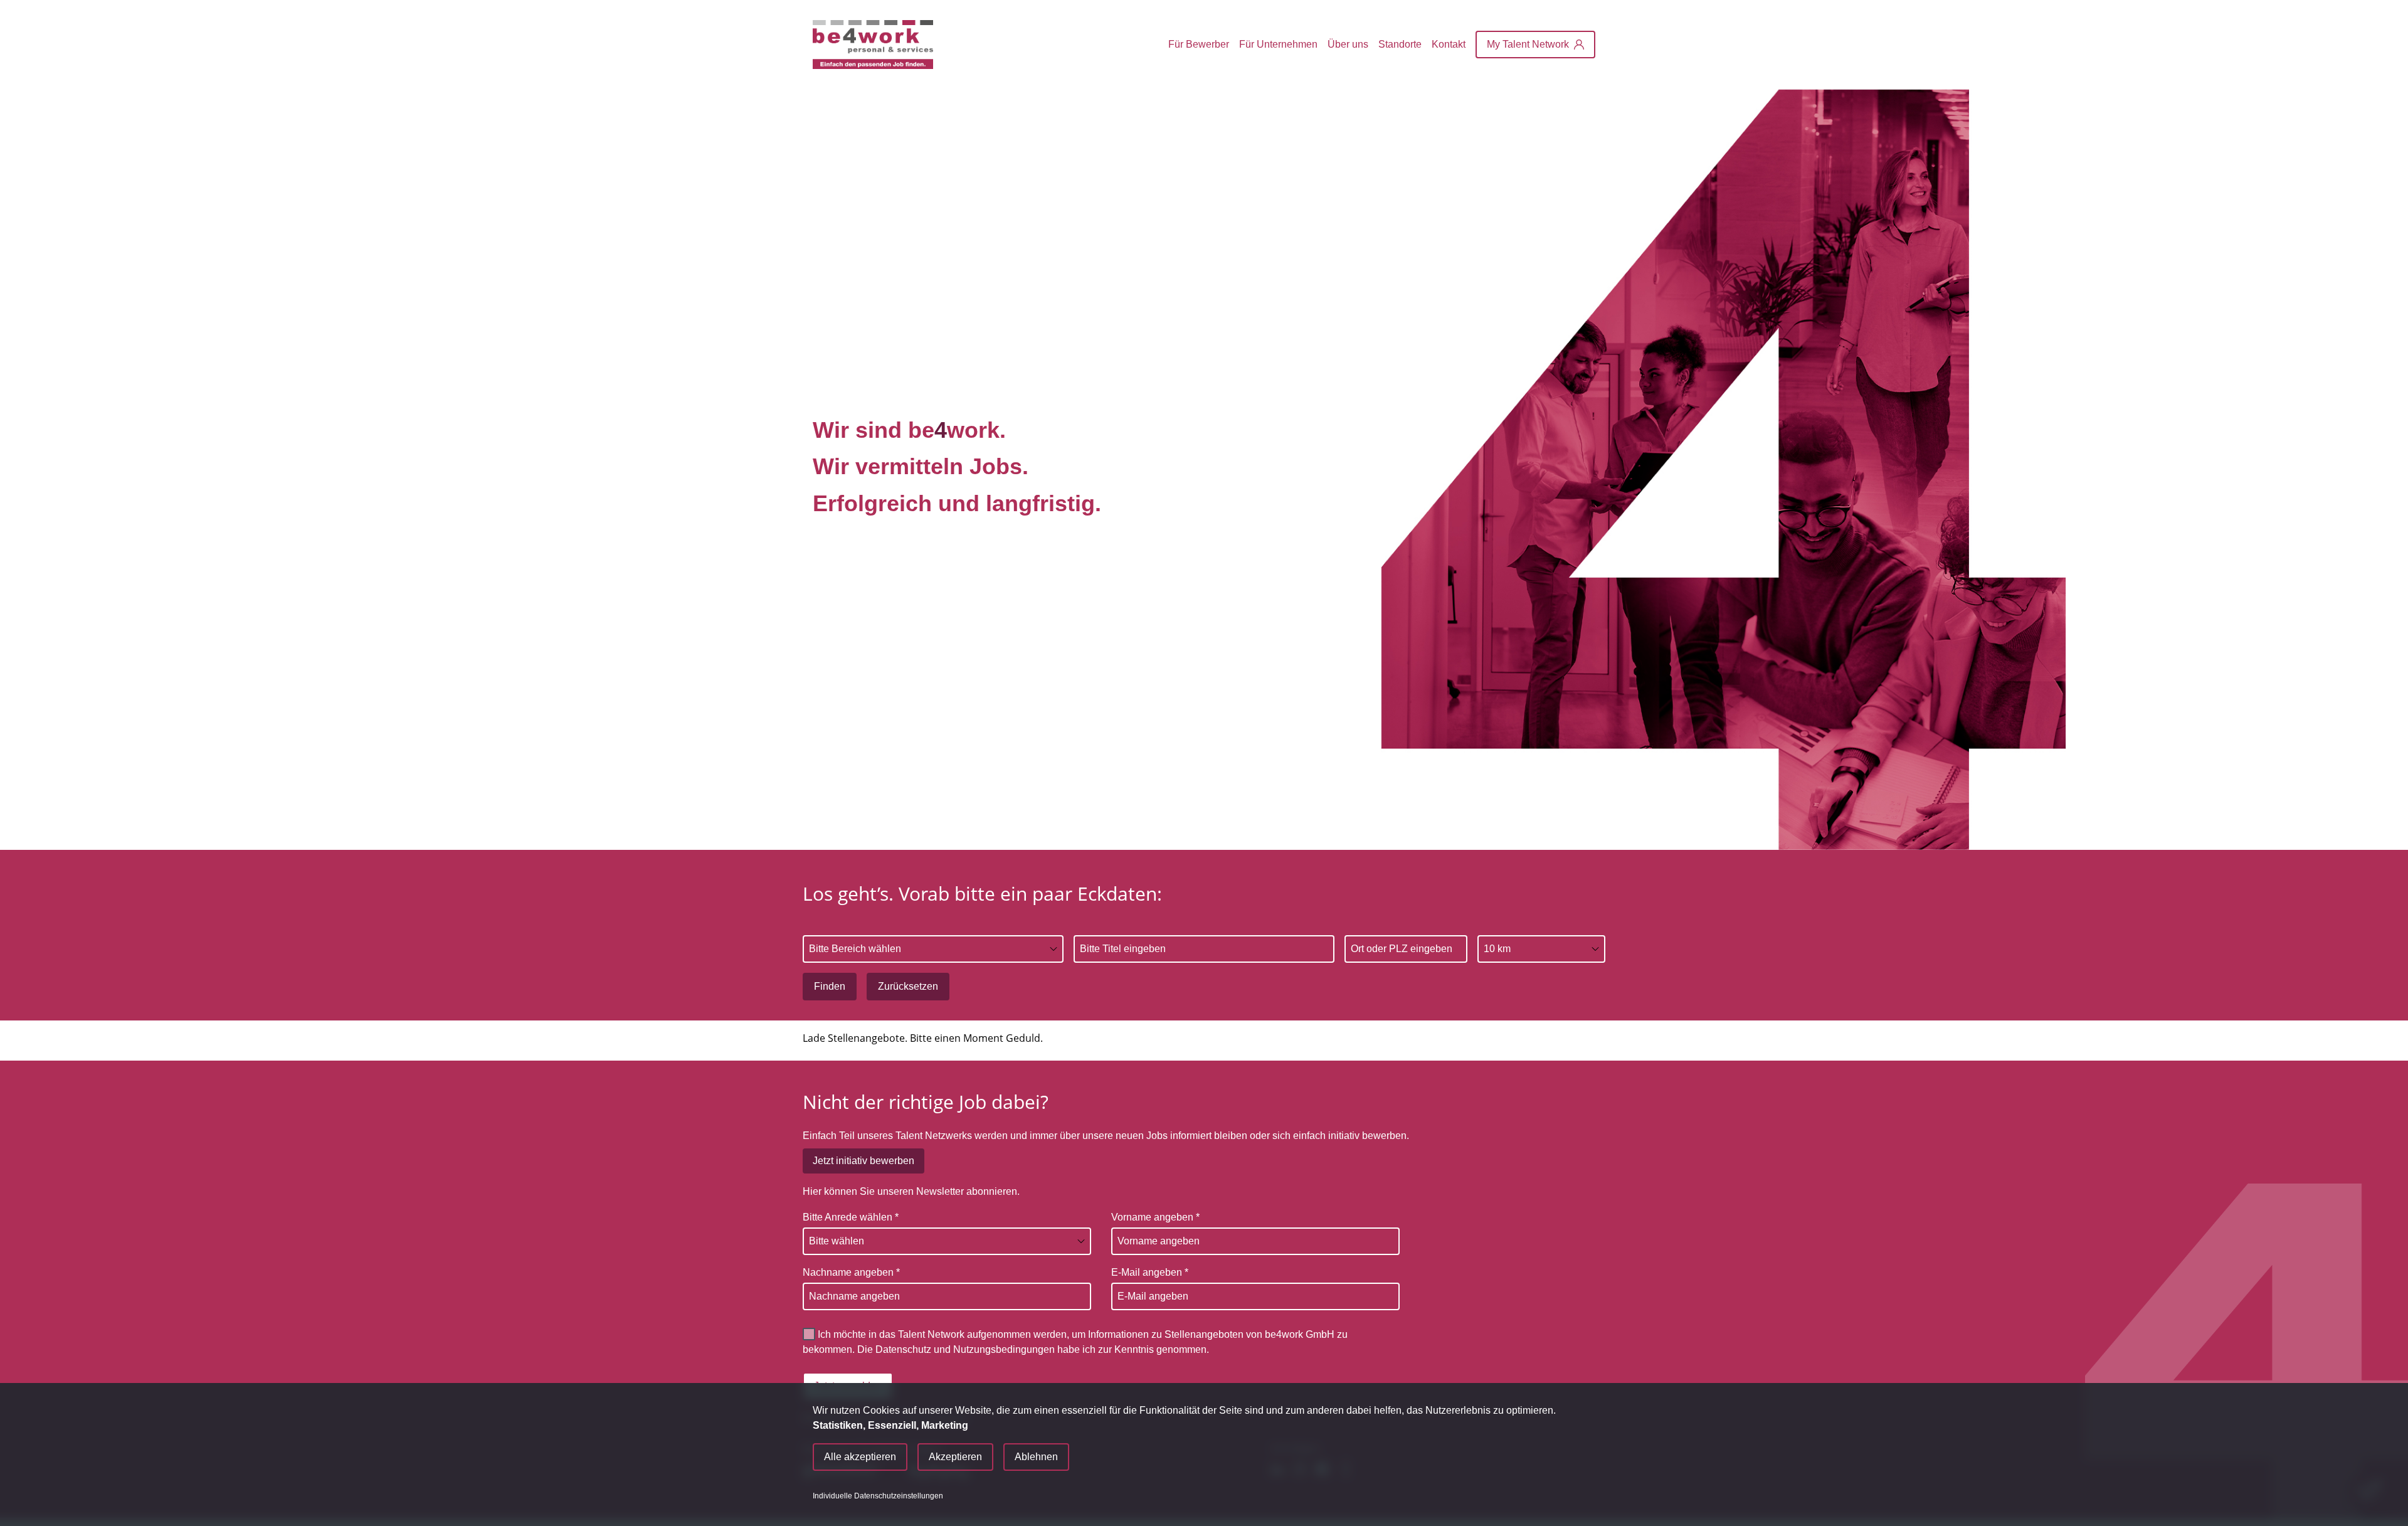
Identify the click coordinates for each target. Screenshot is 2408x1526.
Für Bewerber (1199, 44)
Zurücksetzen (908, 986)
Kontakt (1449, 44)
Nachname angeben (851, 1272)
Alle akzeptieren (860, 1457)
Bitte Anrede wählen (851, 1217)
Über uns (1348, 44)
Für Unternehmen (1278, 44)
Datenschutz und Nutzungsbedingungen (965, 1349)
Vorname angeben (1155, 1217)
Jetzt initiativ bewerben (863, 1161)
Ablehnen (1036, 1457)
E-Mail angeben (1150, 1272)
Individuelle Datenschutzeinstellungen (878, 1496)
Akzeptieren (955, 1457)
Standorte (1400, 44)
